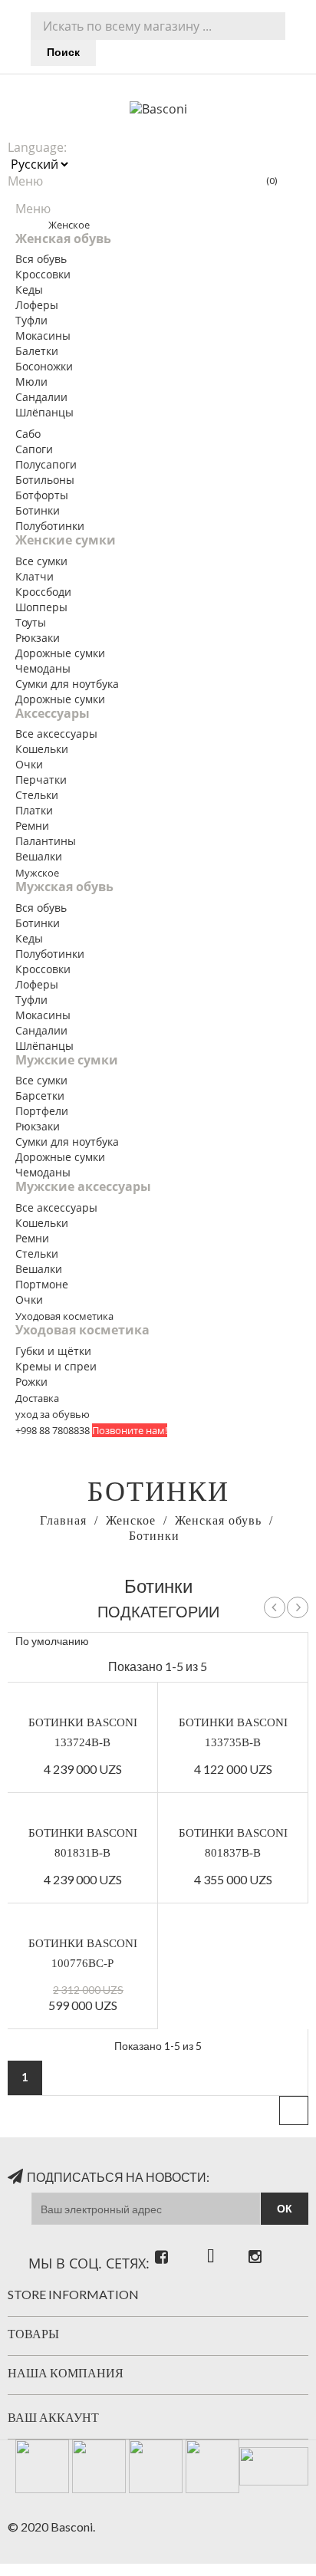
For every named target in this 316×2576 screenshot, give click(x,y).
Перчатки (41, 780)
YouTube (210, 2242)
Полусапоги (46, 464)
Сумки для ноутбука (67, 684)
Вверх (294, 2110)
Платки (34, 810)
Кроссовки (43, 274)
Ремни (32, 826)
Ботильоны (45, 480)
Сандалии (41, 397)
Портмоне (42, 1284)
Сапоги (34, 449)
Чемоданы (43, 668)
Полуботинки (50, 526)
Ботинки (38, 510)
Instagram (252, 2242)
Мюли (31, 382)
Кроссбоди (43, 592)
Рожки (31, 1382)
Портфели (42, 1111)
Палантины (46, 841)
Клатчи (35, 576)
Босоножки (44, 366)
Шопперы (41, 607)
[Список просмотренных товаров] (221, 1642)
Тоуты (31, 622)
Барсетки (40, 1096)
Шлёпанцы (44, 412)
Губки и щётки (53, 1351)
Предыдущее (275, 1607)
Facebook (169, 2242)
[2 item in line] (248, 1642)
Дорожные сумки (60, 653)
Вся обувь (41, 259)
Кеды (29, 290)
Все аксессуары (56, 734)
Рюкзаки (38, 638)
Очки (29, 764)
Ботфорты (42, 495)
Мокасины (43, 336)
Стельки (37, 795)
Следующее (298, 1607)
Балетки (37, 351)
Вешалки (39, 856)
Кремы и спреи (56, 1366)
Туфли (31, 320)
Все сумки (41, 561)
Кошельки (42, 749)
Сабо (28, 434)
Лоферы (37, 305)
